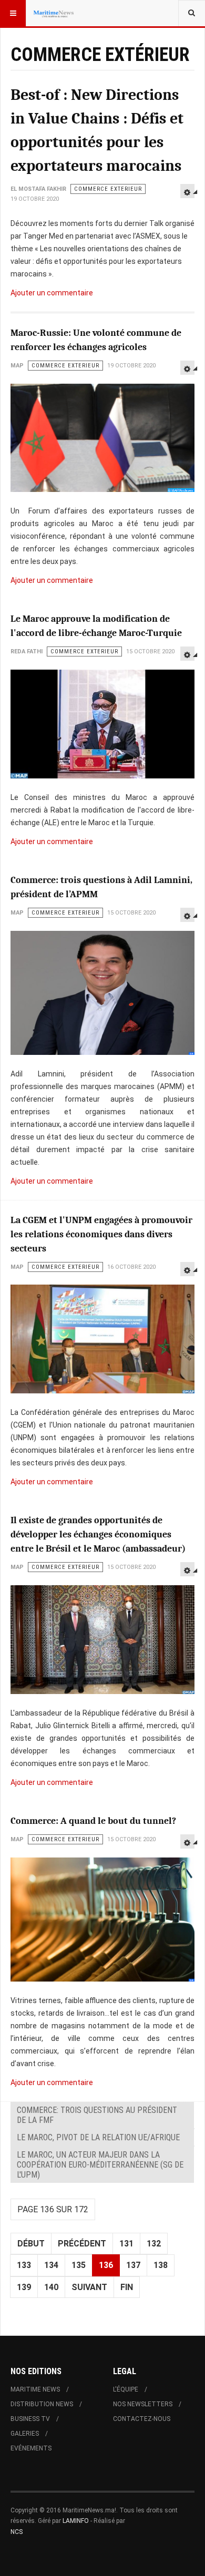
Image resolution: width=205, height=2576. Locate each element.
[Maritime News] (54, 13)
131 (126, 2244)
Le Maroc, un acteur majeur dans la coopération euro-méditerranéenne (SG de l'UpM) (100, 2165)
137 (133, 2265)
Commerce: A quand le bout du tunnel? (93, 1821)
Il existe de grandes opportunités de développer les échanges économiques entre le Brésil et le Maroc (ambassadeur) (98, 1535)
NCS (17, 2532)
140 (51, 2287)
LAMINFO (76, 2521)
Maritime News (35, 2389)
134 (51, 2265)
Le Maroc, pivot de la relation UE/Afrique (98, 2137)
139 (24, 2287)
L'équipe (126, 2389)
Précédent (82, 2244)
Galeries (25, 2434)
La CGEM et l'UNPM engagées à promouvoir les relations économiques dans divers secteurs (101, 1234)
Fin (127, 2287)
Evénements (31, 2448)
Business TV (30, 2419)
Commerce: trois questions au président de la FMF (97, 2115)
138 (161, 2265)
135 (79, 2265)
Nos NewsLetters (143, 2404)
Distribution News (42, 2404)
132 (154, 2244)
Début (31, 2244)
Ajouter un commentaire (52, 293)
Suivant (89, 2287)
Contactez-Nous (142, 2419)
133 (24, 2265)
